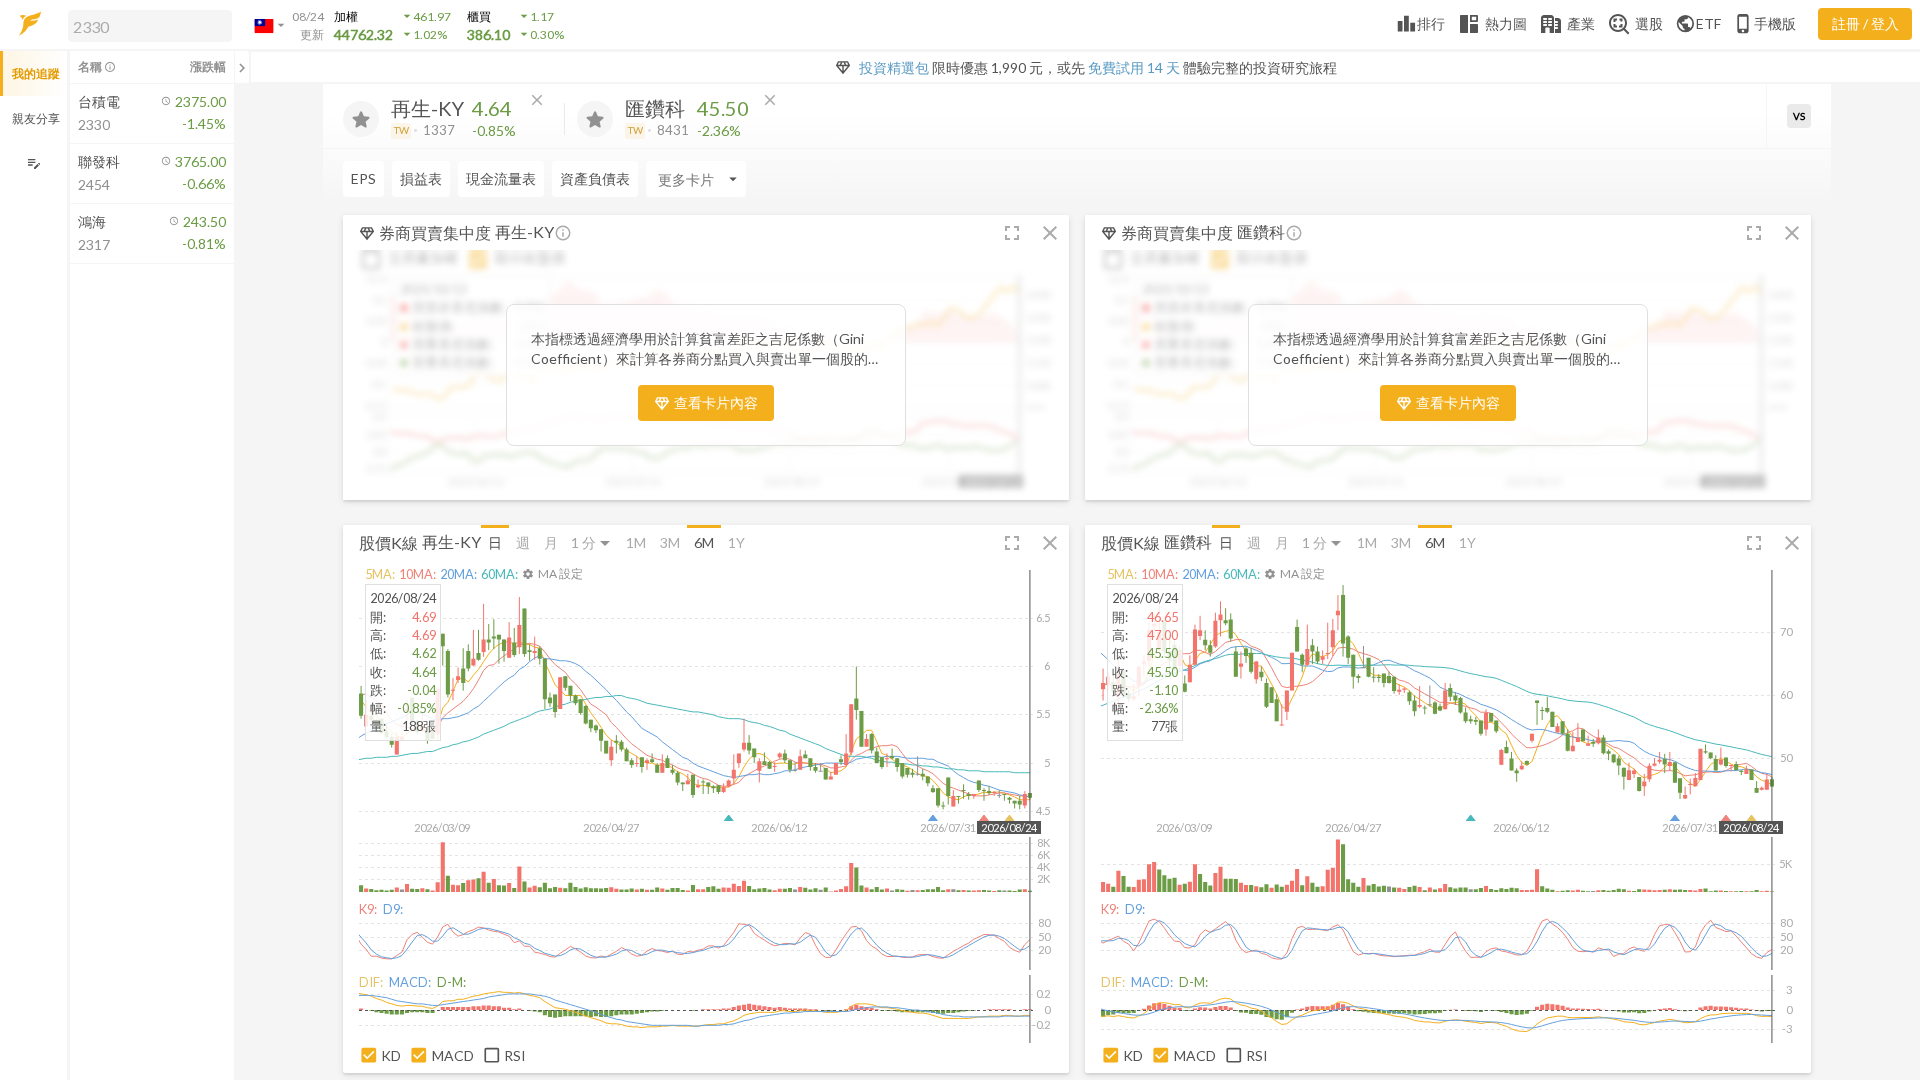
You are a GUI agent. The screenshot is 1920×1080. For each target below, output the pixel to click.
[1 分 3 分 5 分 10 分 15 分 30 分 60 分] (592, 542)
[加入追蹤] (361, 119)
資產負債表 (595, 178)
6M (704, 542)
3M (670, 542)
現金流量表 (501, 178)
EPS (363, 178)
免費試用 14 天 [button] (1134, 67)
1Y (736, 542)
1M (636, 542)
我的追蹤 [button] (36, 73)
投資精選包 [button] (894, 67)
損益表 (421, 178)
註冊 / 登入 (1865, 23)
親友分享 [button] (36, 118)
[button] (146, 25)
